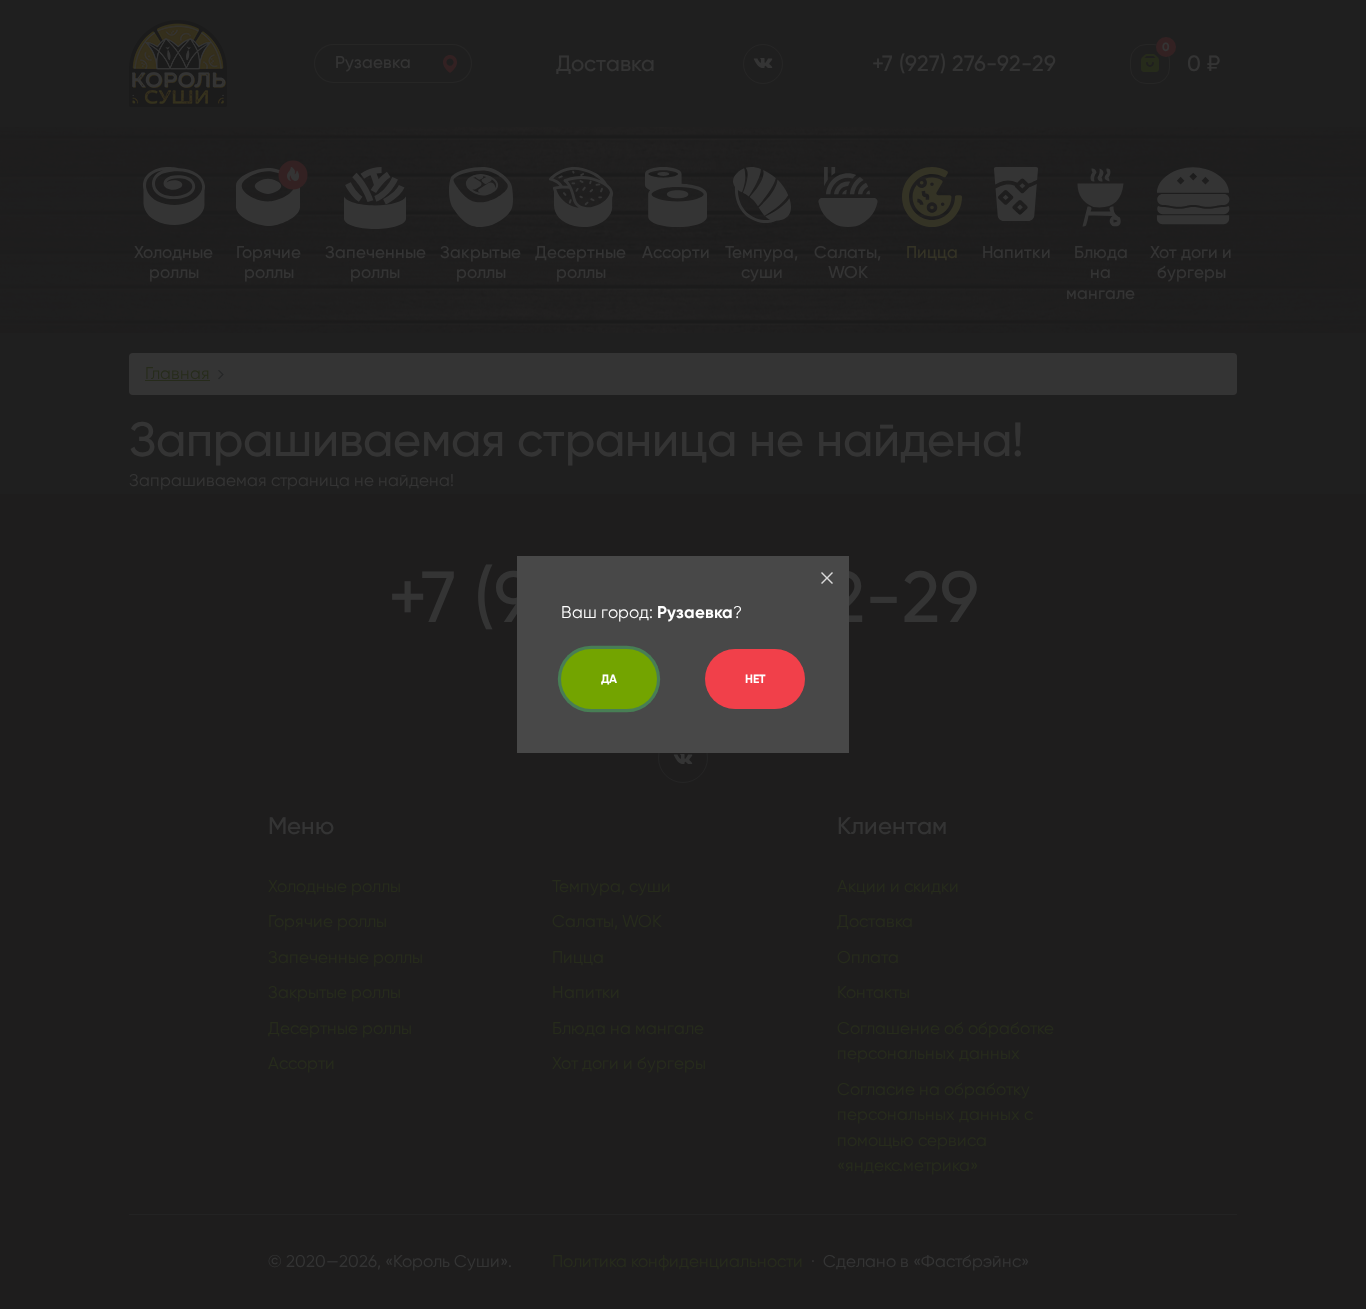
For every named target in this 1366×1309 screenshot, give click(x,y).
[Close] (827, 578)
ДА (609, 679)
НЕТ (755, 679)
